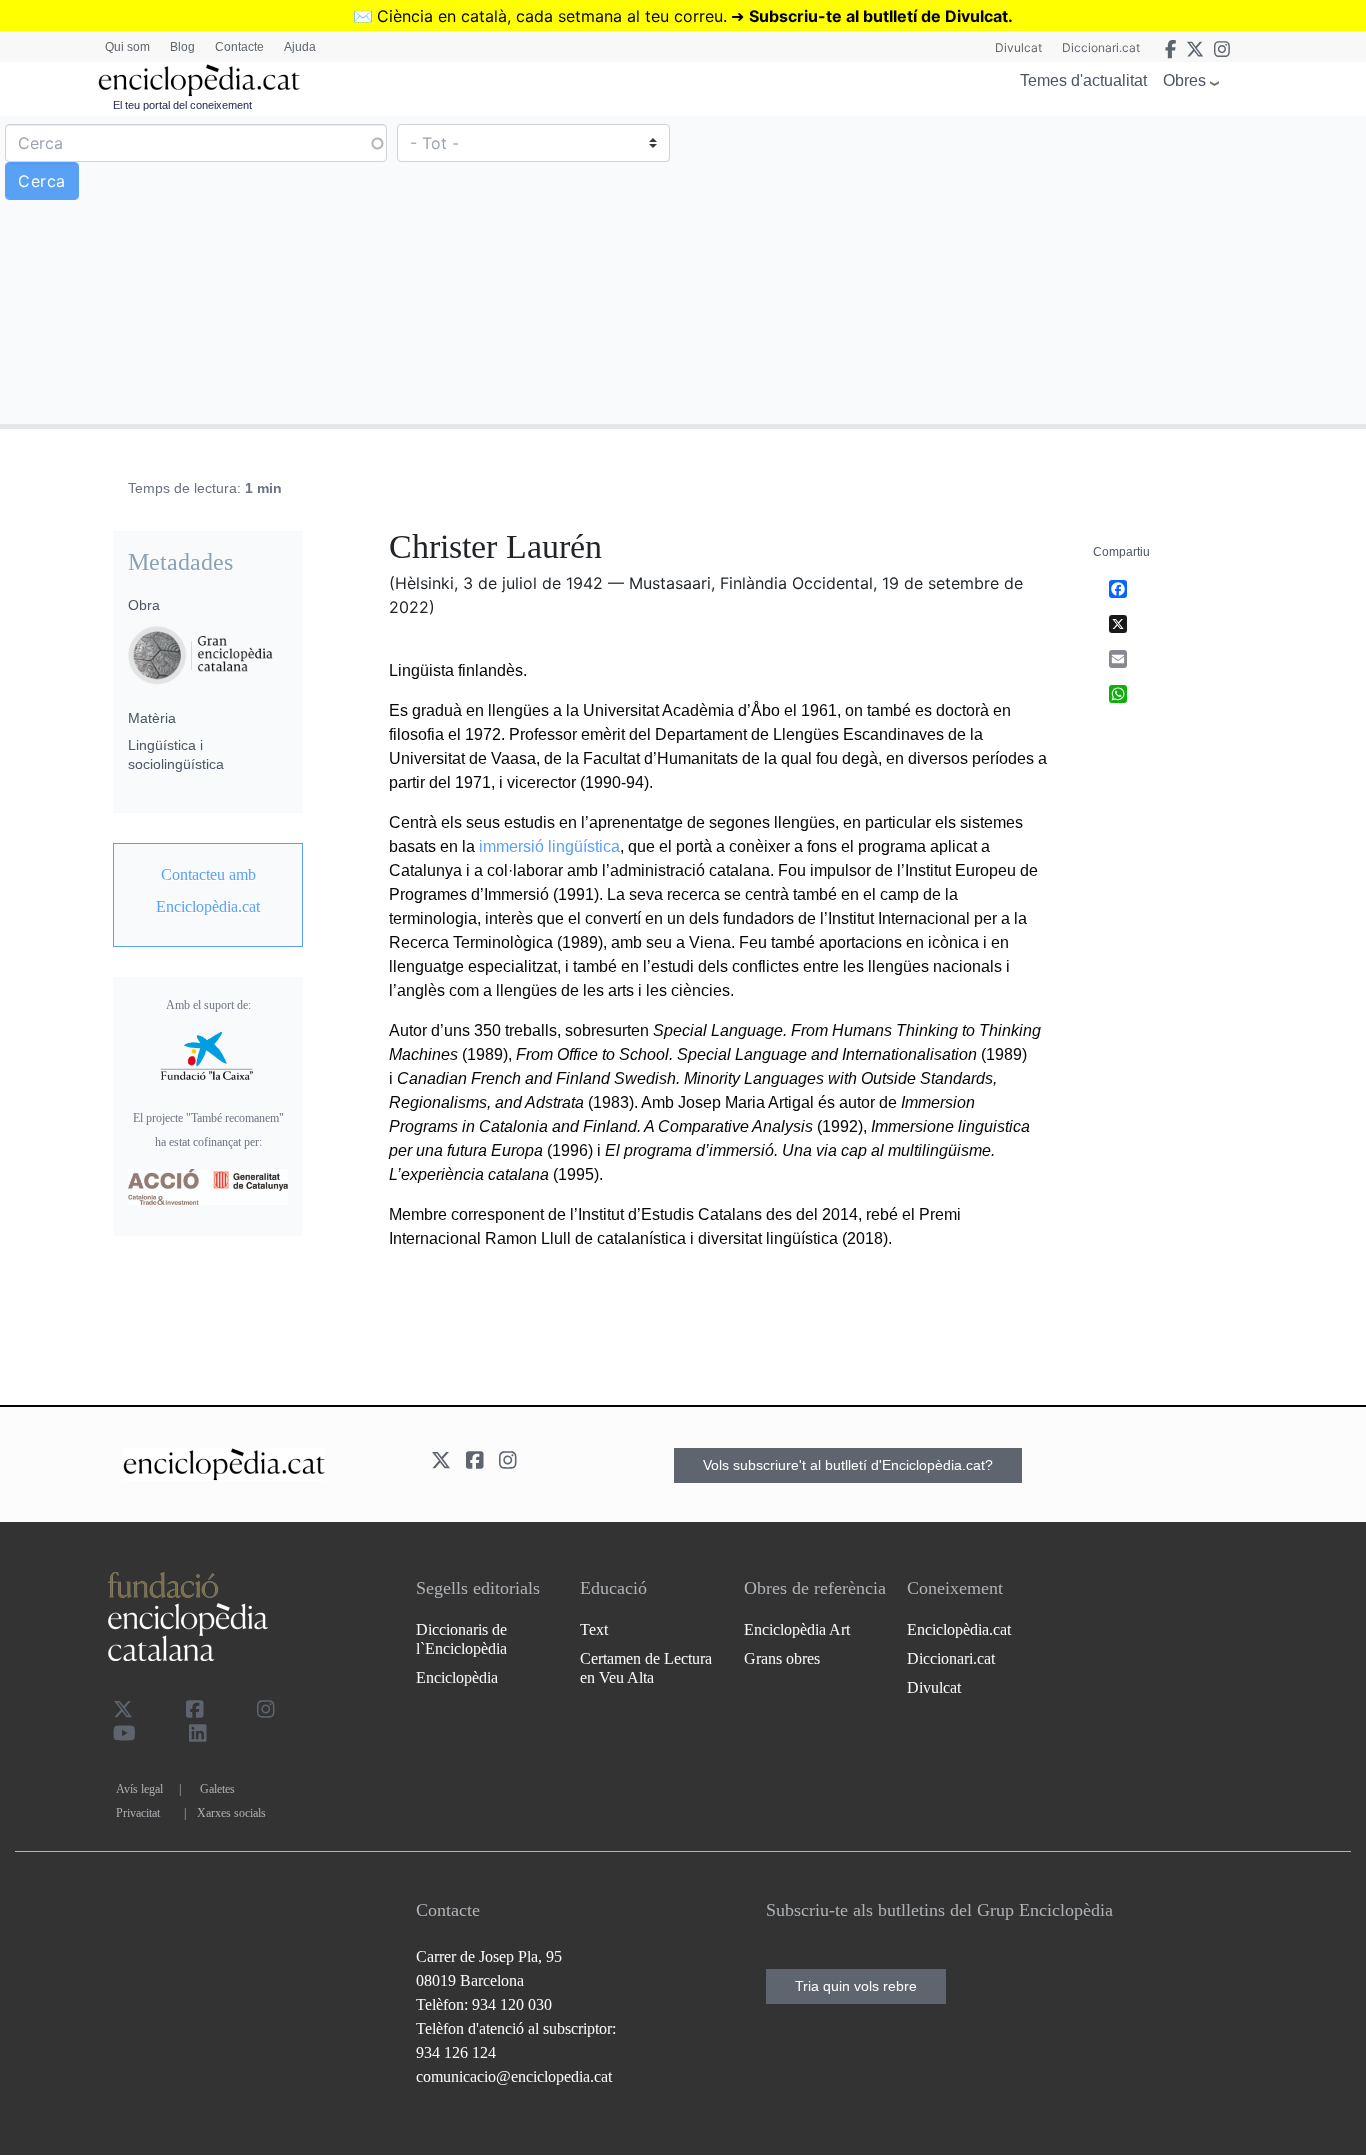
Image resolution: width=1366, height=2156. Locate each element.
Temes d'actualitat (1083, 80)
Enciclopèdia (457, 1677)
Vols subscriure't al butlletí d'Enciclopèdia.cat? (848, 1465)
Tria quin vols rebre (856, 1986)
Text (594, 1629)
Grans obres (782, 1658)
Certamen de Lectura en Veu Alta (646, 1668)
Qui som (127, 47)
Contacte (239, 47)
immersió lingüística (549, 846)
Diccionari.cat (1101, 47)
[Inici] (199, 80)
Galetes (217, 1789)
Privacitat (138, 1813)
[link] (208, 891)
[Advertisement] (1022, 269)
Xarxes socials (231, 1813)
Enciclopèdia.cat (959, 1629)
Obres (1184, 80)
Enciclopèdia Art (797, 1629)
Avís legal (139, 1789)
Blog (182, 47)
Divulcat (1018, 47)
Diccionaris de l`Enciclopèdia (461, 1639)
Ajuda (300, 47)
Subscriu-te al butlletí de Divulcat (878, 16)
